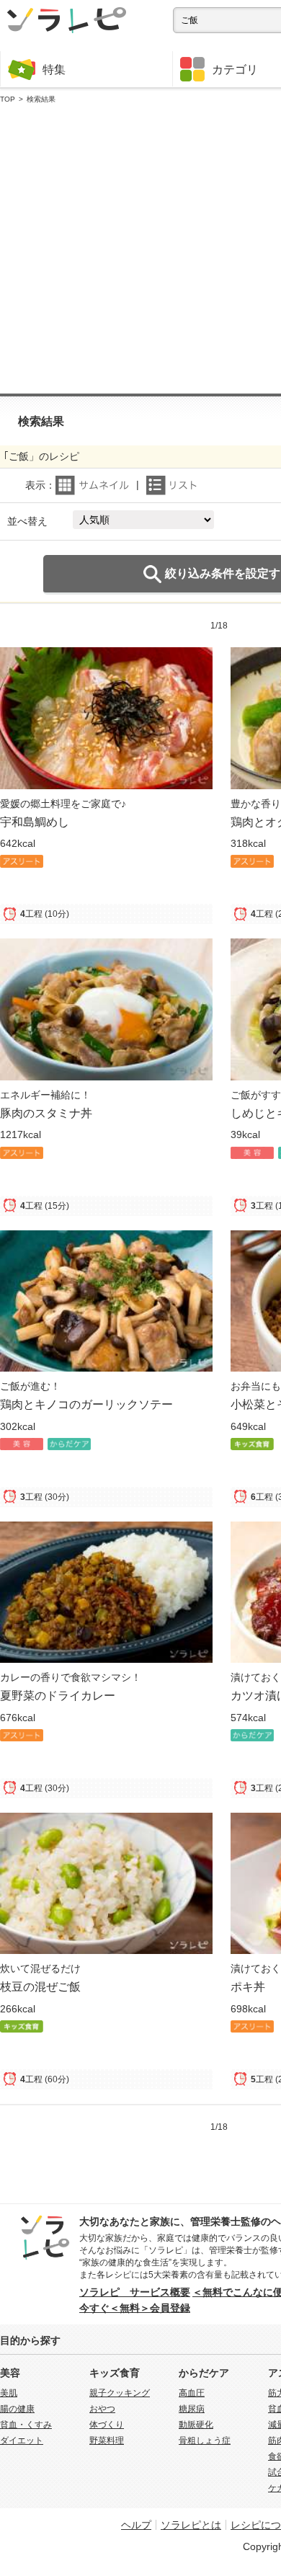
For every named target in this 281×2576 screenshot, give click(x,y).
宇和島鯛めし (35, 822)
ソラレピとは (191, 2525)
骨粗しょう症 (205, 2440)
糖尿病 (192, 2409)
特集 (54, 69)
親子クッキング (120, 2393)
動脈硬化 (196, 2425)
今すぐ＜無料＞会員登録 (135, 2308)
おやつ (102, 2409)
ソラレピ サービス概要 (135, 2292)
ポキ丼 (248, 1986)
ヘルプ (136, 2525)
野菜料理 (107, 2440)
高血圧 (192, 2393)
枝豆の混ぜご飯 (40, 1986)
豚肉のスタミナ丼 (46, 1113)
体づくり (107, 2425)
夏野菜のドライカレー (58, 1695)
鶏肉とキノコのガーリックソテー (86, 1404)
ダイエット (22, 2440)
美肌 (9, 2393)
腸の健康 (17, 2409)
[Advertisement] (140, 249)
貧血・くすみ (26, 2425)
